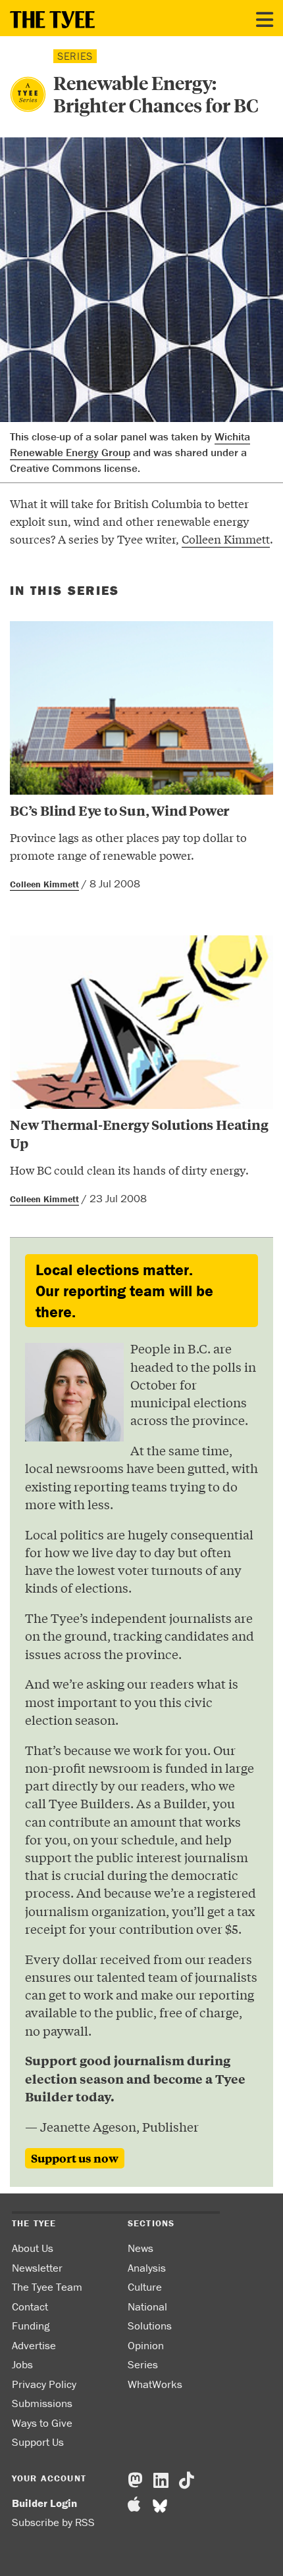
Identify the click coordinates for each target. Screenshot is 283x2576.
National (147, 2307)
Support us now (75, 2158)
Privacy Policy (44, 2384)
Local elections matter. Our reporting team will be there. (124, 1290)
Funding (31, 2326)
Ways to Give (42, 2423)
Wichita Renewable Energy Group (130, 444)
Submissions (42, 2403)
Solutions (150, 2326)
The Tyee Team (47, 2287)
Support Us (38, 2442)
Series (143, 2364)
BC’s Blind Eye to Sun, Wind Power (119, 810)
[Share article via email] (17, 568)
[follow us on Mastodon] (135, 2481)
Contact (30, 2307)
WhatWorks (155, 2384)
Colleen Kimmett (226, 539)
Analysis (147, 2268)
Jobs (22, 2364)
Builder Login (44, 2503)
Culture (145, 2287)
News (141, 2248)
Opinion (146, 2345)
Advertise (34, 2345)
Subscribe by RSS (53, 2522)
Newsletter (37, 2268)
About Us (33, 2248)
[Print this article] (54, 568)
